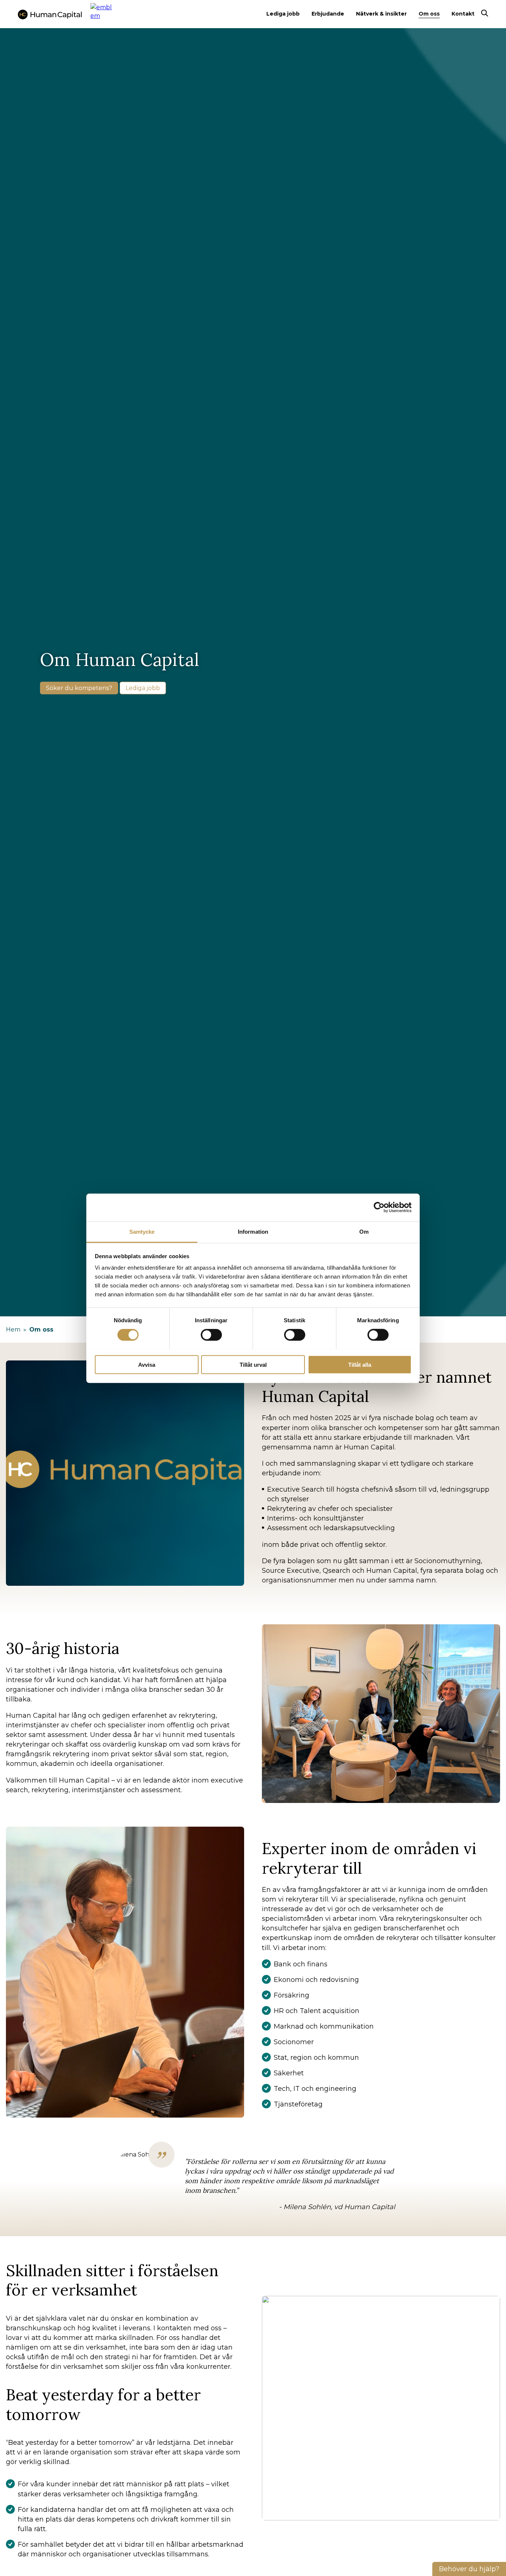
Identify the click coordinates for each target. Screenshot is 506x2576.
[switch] (211, 1335)
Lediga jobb (283, 14)
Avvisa (147, 1364)
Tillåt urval (253, 1364)
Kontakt (463, 14)
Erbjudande (328, 14)
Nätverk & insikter (381, 14)
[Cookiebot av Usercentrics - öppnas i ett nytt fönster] (379, 1207)
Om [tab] (364, 1231)
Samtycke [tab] (142, 1231)
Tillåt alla (360, 1364)
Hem (13, 1330)
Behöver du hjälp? (469, 2569)
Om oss (429, 14)
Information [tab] (253, 1231)
